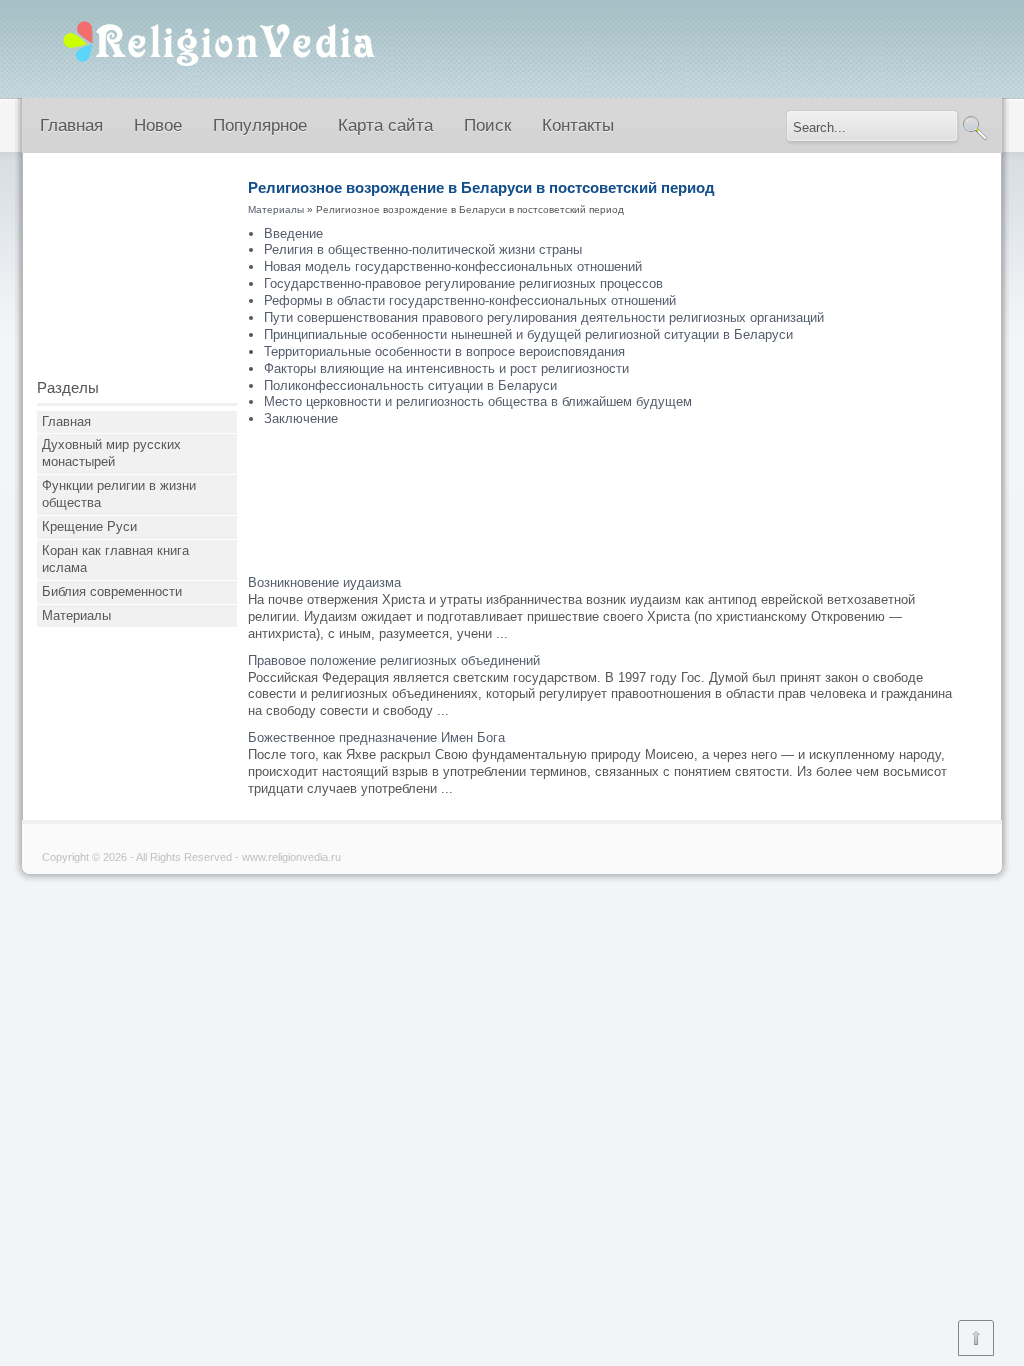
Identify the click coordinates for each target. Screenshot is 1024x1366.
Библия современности (112, 591)
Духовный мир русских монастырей (111, 453)
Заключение (301, 418)
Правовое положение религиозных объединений (394, 660)
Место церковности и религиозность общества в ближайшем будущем (478, 401)
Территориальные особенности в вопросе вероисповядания (444, 351)
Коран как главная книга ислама (115, 559)
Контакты (578, 125)
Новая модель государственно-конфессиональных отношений (453, 266)
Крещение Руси (89, 526)
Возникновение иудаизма (324, 582)
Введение (293, 233)
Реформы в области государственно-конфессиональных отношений (470, 300)
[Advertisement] (137, 273)
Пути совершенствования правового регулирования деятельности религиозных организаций (544, 317)
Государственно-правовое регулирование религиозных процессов (463, 283)
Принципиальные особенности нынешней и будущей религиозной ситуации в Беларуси (528, 334)
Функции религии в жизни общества (119, 494)
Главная (71, 125)
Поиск (487, 125)
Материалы (76, 615)
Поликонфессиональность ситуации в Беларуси (410, 385)
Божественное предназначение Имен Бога (376, 737)
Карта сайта (385, 125)
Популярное (260, 125)
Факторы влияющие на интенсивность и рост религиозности (446, 368)
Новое (158, 125)
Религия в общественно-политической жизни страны (423, 249)
